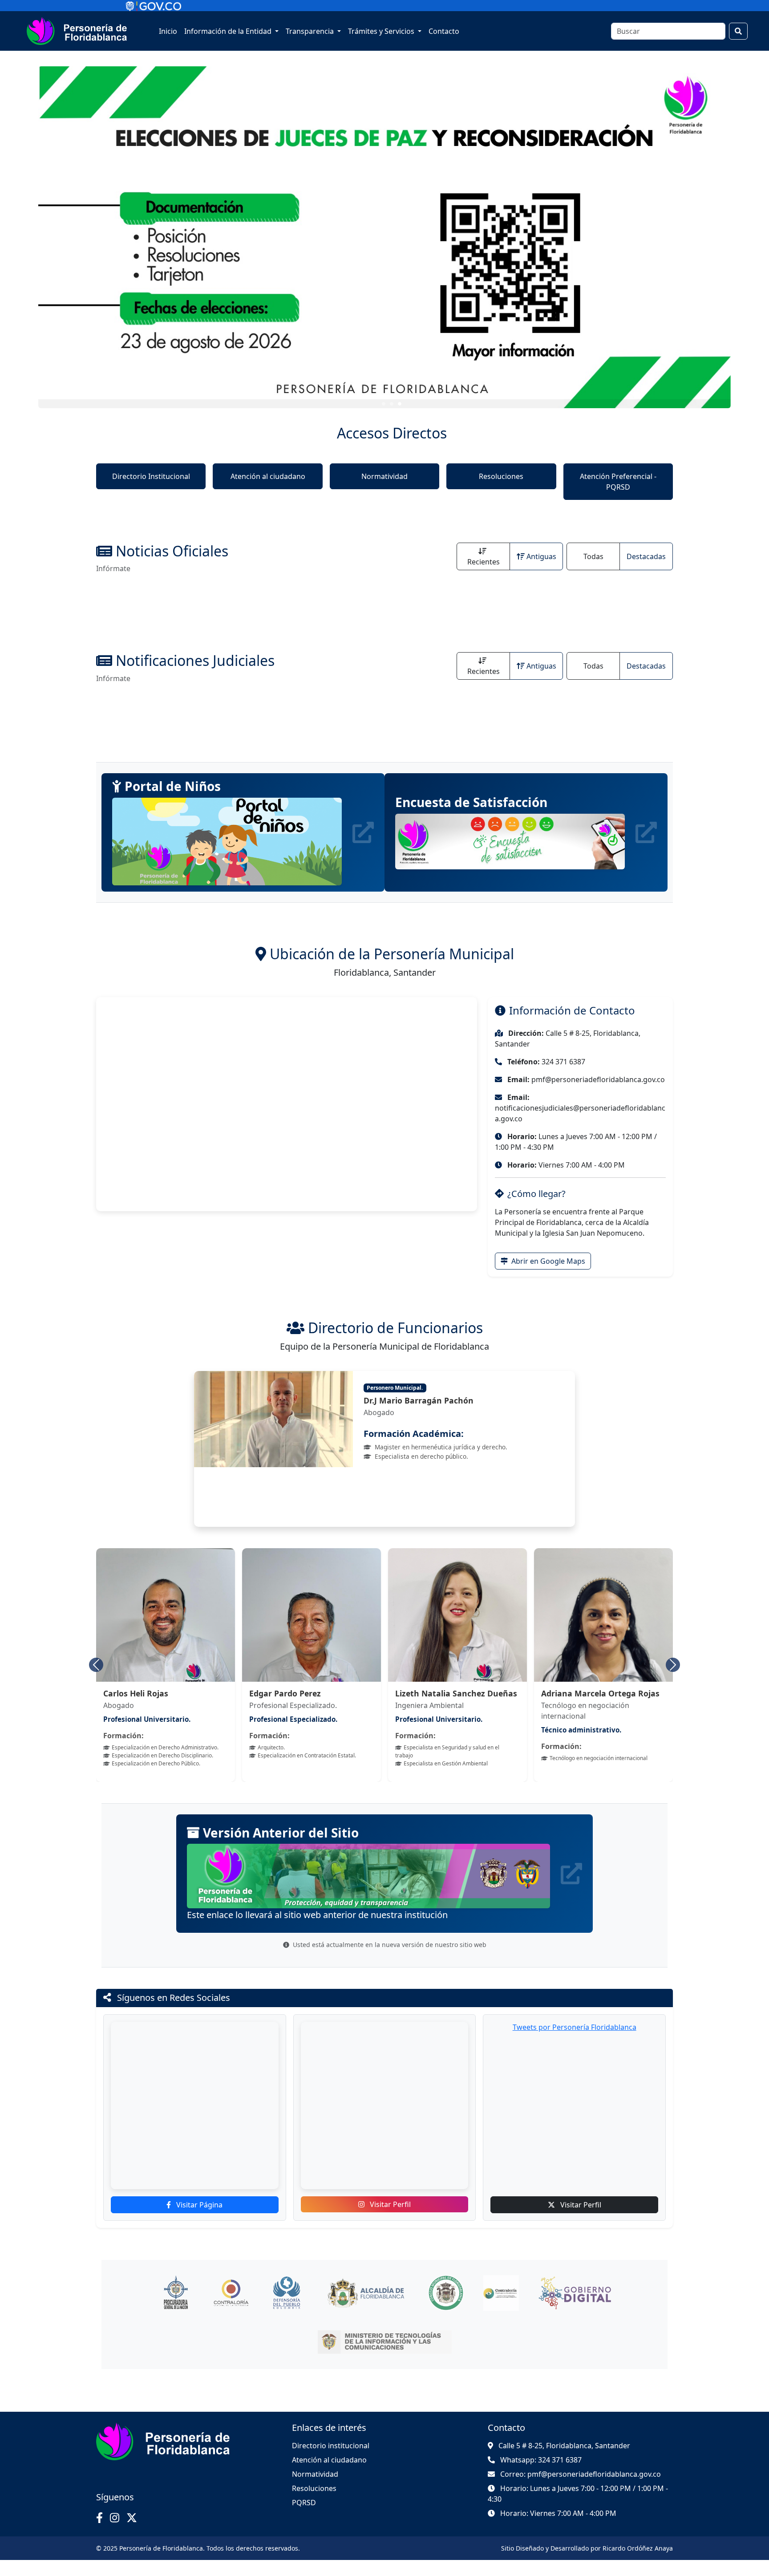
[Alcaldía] (366, 2309)
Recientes (484, 562)
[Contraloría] (231, 2309)
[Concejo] (446, 2309)
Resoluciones (501, 476)
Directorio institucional (331, 2462)
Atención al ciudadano (268, 476)
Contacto (444, 31)
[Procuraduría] (176, 2309)
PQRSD (304, 2519)
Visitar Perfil (389, 2220)
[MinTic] (385, 2358)
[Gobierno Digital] (575, 2309)
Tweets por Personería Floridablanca (575, 2043)
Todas (593, 556)
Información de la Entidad (229, 31)
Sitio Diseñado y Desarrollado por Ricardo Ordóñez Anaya (587, 2564)
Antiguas (541, 556)
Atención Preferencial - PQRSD (618, 482)
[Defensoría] (286, 2309)
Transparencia (311, 31)
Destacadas (646, 556)
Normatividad (384, 476)
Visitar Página (198, 2221)
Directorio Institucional (151, 476)
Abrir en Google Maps (547, 1261)
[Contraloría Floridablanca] (501, 2309)
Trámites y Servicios (382, 31)
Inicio (168, 31)
